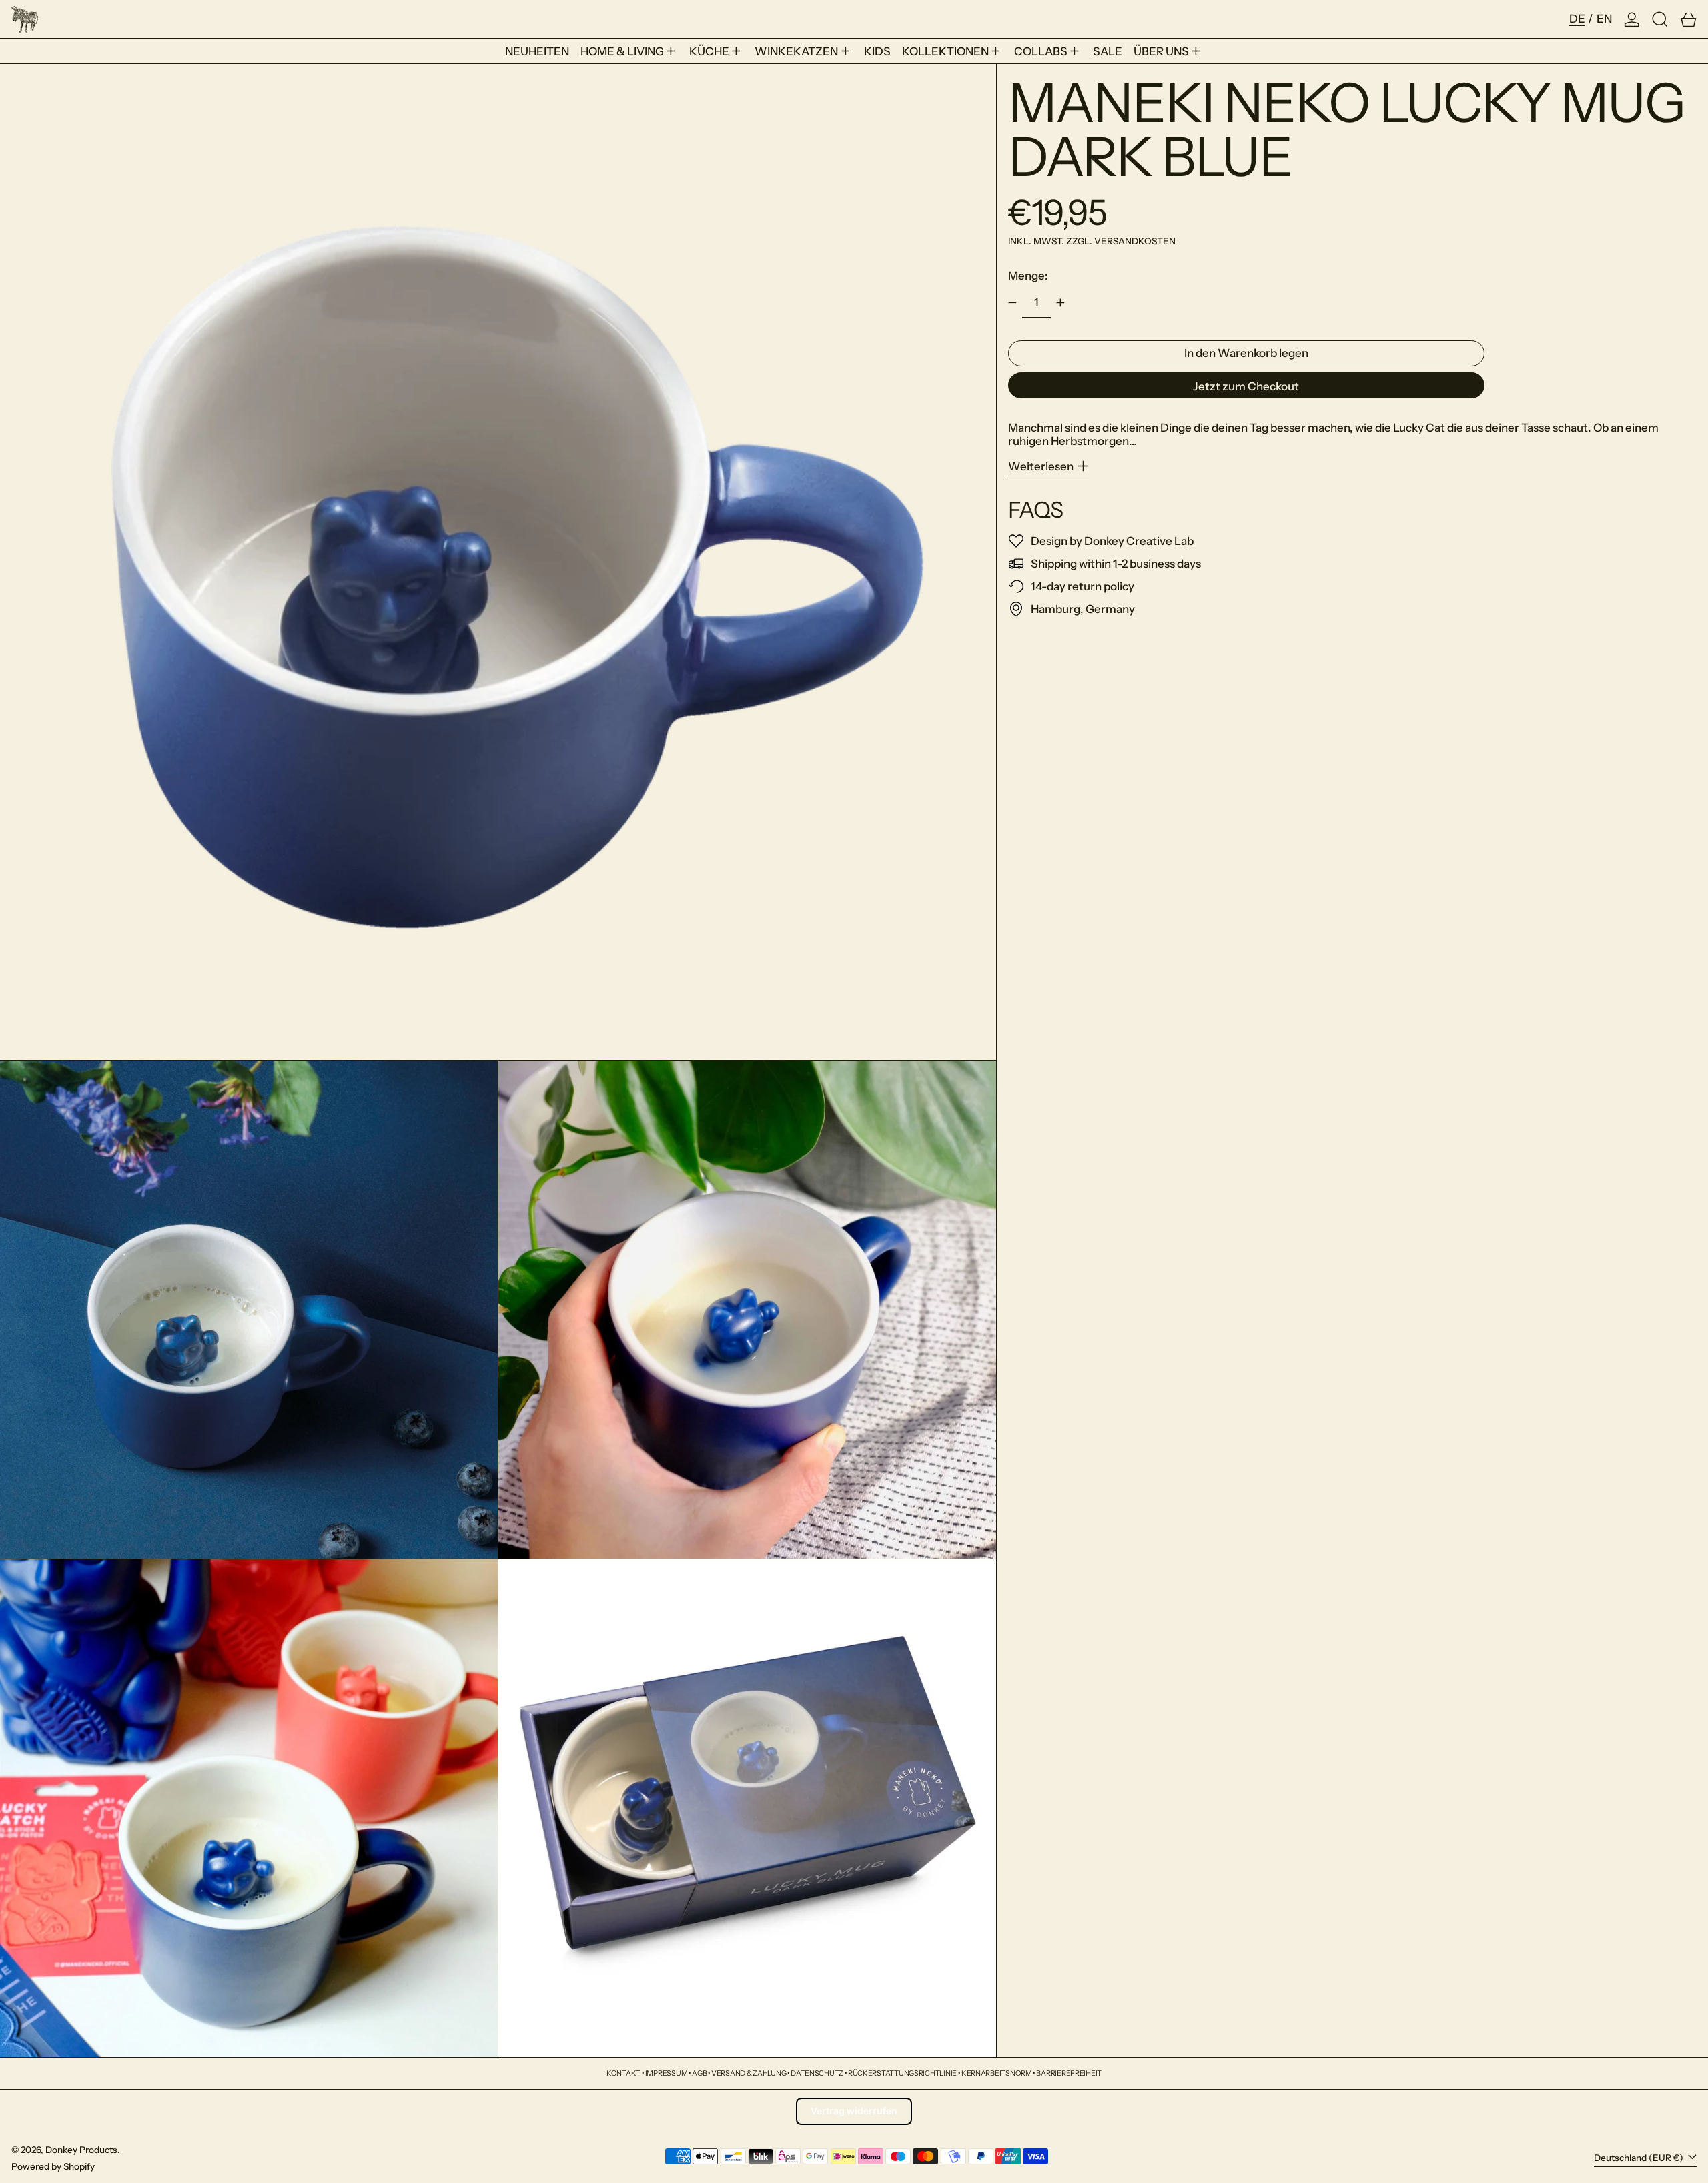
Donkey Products (81, 2150)
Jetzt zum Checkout (1246, 386)
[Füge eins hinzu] (1061, 303)
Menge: (1028, 276)
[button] (1660, 19)
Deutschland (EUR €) (1640, 2158)
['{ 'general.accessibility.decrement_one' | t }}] (1012, 303)
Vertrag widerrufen (854, 2111)
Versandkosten (1135, 241)
